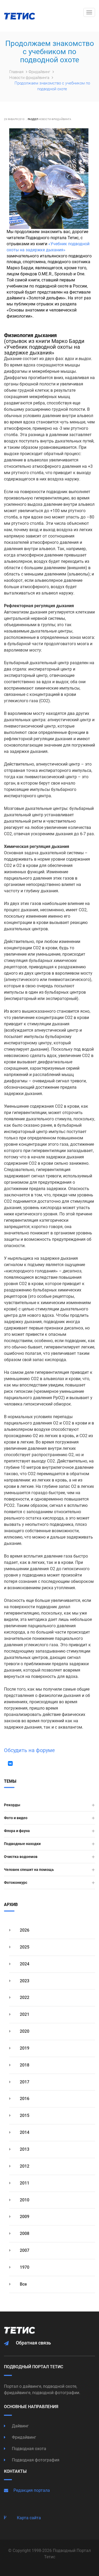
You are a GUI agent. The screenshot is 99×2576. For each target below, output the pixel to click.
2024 (24, 1964)
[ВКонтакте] (10, 1763)
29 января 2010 (14, 119)
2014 (24, 2132)
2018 (24, 2065)
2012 (24, 2166)
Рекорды (12, 1805)
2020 (24, 2031)
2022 (24, 1997)
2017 (24, 2082)
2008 (24, 2233)
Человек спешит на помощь (29, 1870)
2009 (24, 2217)
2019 (24, 2048)
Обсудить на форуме (29, 1750)
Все (23, 2284)
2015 (24, 2115)
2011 (24, 2183)
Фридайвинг (40, 72)
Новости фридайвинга (30, 78)
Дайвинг (20, 2426)
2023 (24, 1981)
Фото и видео (16, 1818)
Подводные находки (22, 1844)
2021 (24, 2014)
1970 (24, 2267)
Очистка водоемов (21, 1857)
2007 (24, 2250)
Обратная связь (33, 2343)
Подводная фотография (35, 2460)
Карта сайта (29, 2518)
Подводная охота (29, 2449)
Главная (17, 72)
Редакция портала (32, 2490)
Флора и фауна (17, 1831)
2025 (24, 1947)
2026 (24, 1930)
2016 (24, 2099)
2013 (24, 2149)
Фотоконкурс (16, 1883)
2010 (24, 2200)
